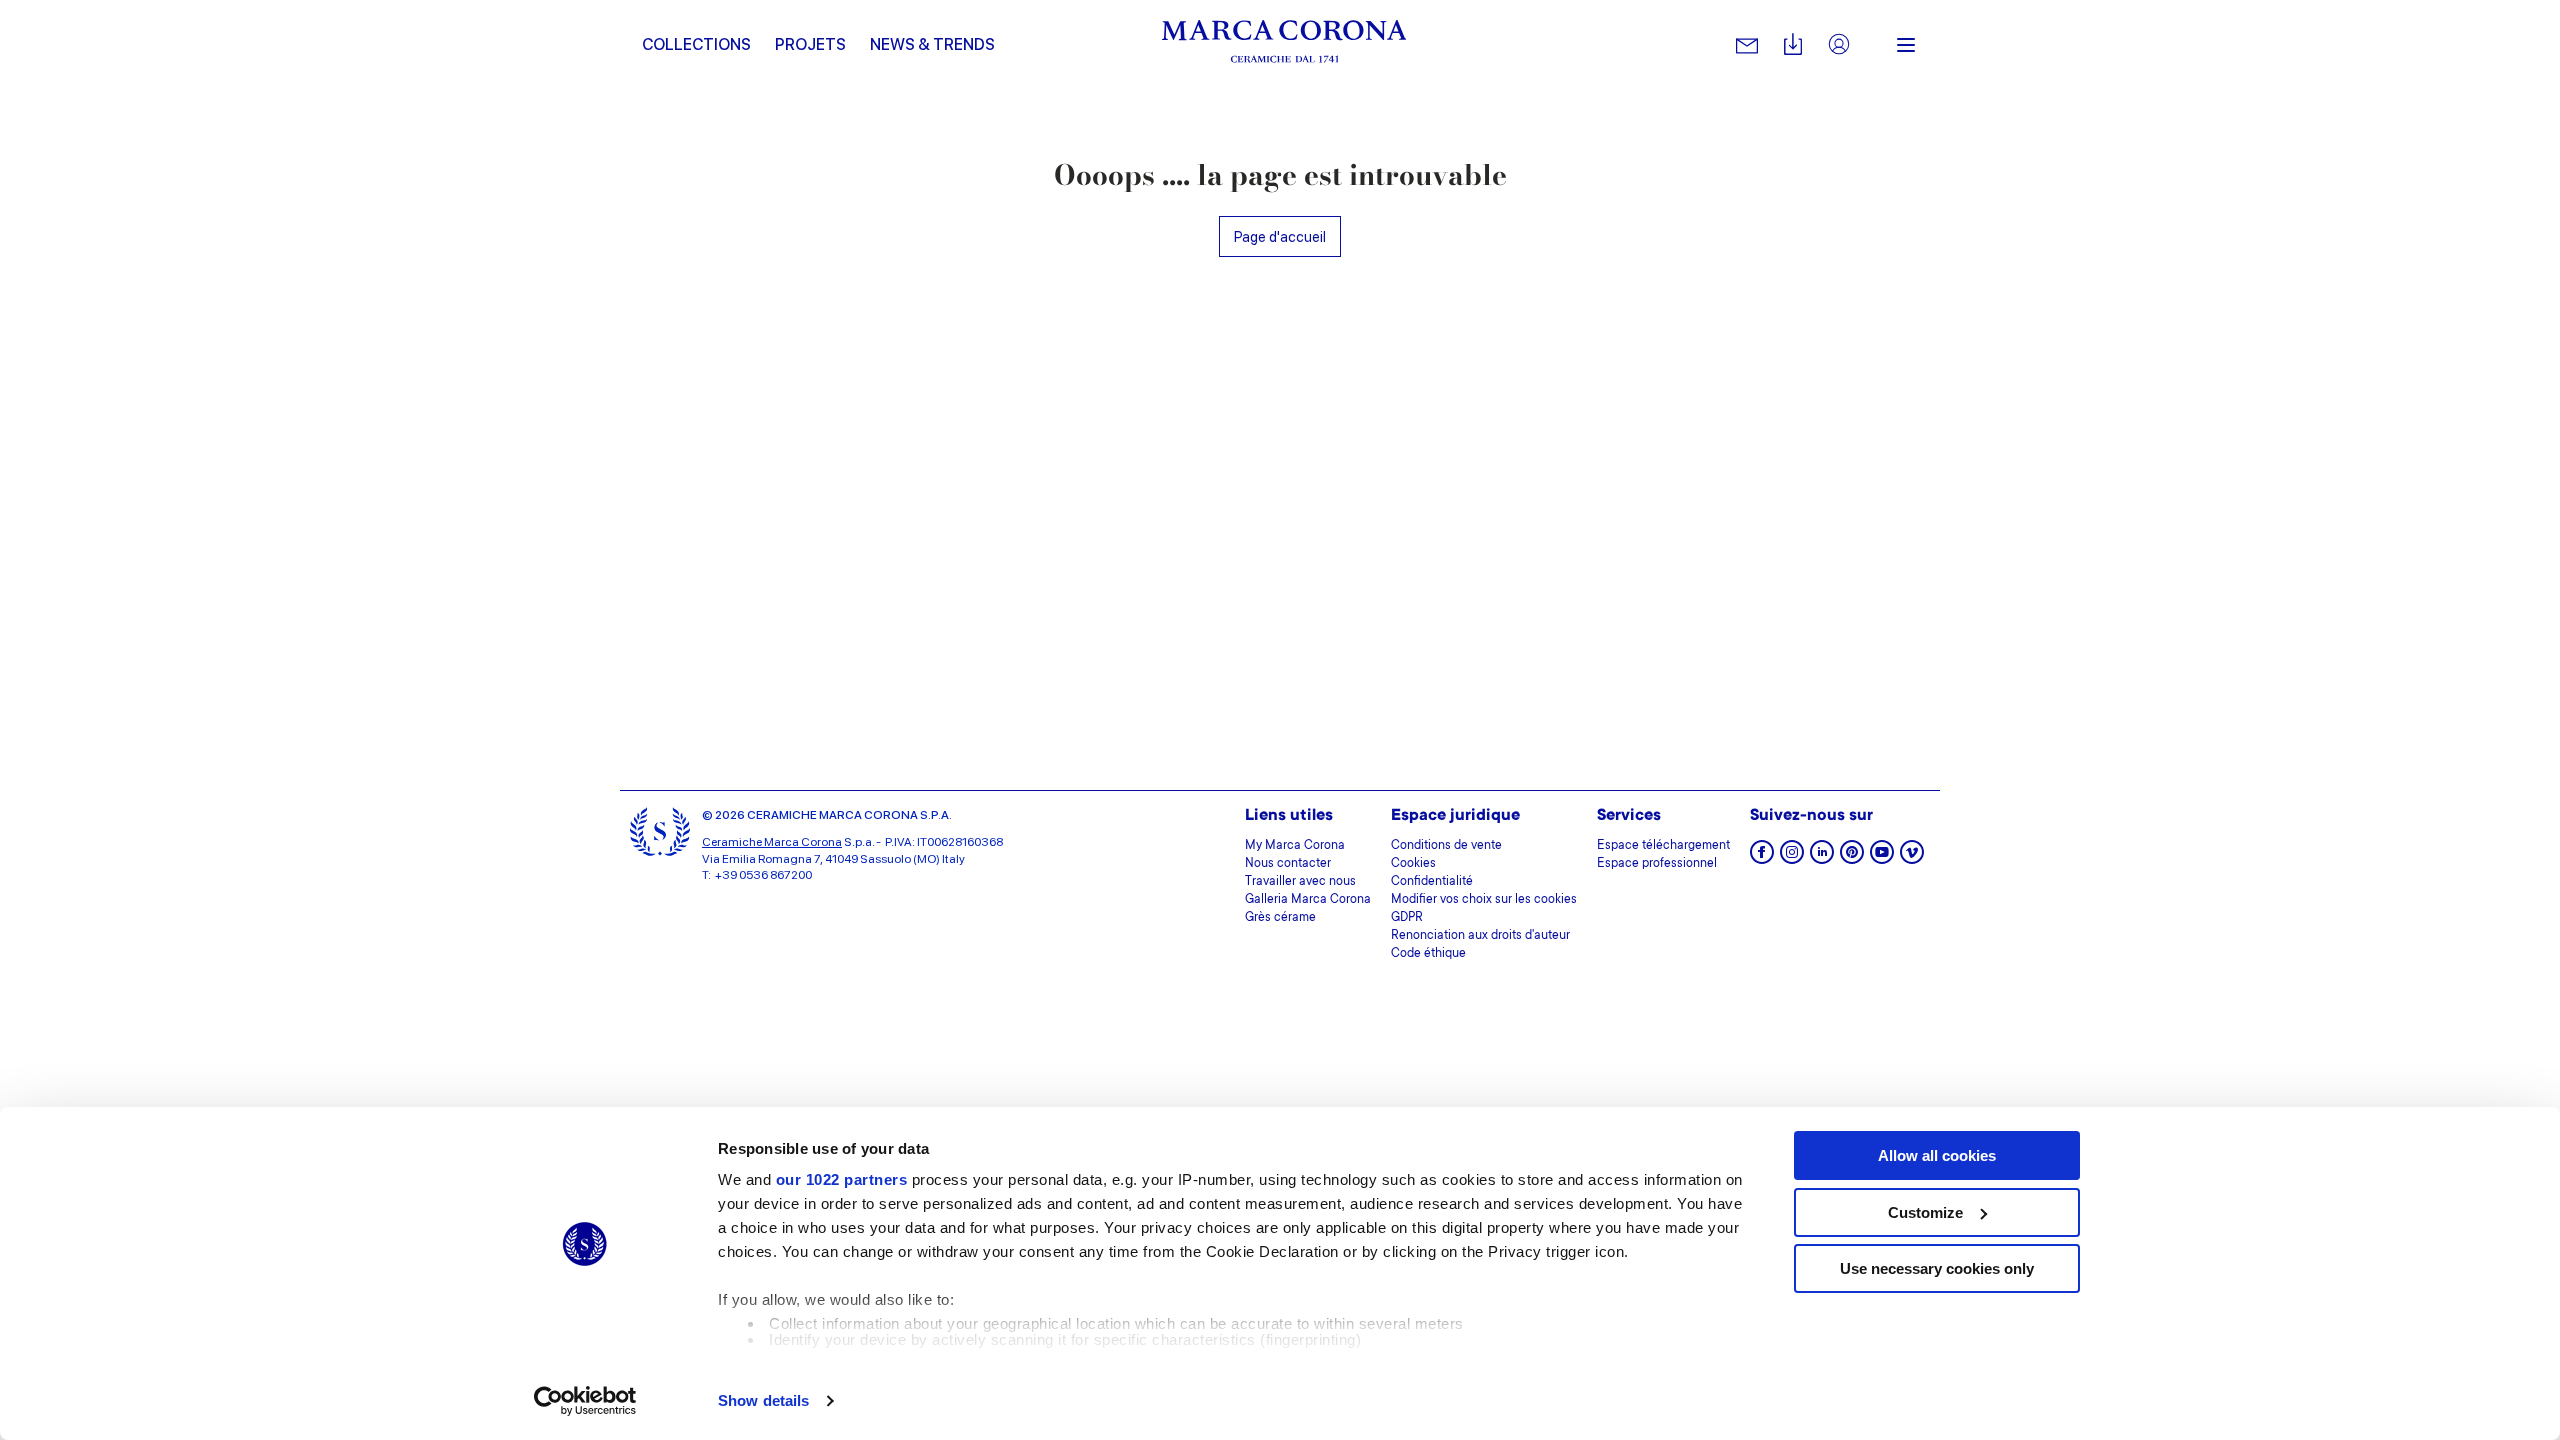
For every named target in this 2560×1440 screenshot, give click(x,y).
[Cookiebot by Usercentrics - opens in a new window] (585, 1401)
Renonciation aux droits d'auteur (1480, 936)
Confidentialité (1432, 882)
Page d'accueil (1280, 236)
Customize (1925, 1212)
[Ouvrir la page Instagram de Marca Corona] (1792, 858)
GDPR (1407, 918)
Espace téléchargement (1663, 846)
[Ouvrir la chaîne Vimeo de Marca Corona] (1912, 858)
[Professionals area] (1839, 45)
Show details (763, 1400)
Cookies (1413, 864)
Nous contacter (1288, 864)
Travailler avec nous (1300, 882)
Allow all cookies (1937, 1155)
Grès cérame (1280, 918)
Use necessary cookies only (1937, 1268)
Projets (810, 44)
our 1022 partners (842, 1179)
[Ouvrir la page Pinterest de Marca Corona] (1852, 858)
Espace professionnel (1657, 864)
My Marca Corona (1295, 846)
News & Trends (932, 44)
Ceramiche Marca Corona (772, 842)
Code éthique (1428, 954)
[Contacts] (1747, 45)
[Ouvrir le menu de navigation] (1906, 45)
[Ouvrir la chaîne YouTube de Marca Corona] (1882, 858)
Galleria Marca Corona (1308, 900)
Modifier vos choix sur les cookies (1484, 900)
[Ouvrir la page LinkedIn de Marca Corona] (1822, 858)
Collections (696, 44)
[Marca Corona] (1284, 45)
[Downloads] (1793, 45)
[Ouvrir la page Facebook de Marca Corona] (1762, 858)
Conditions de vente (1446, 846)
